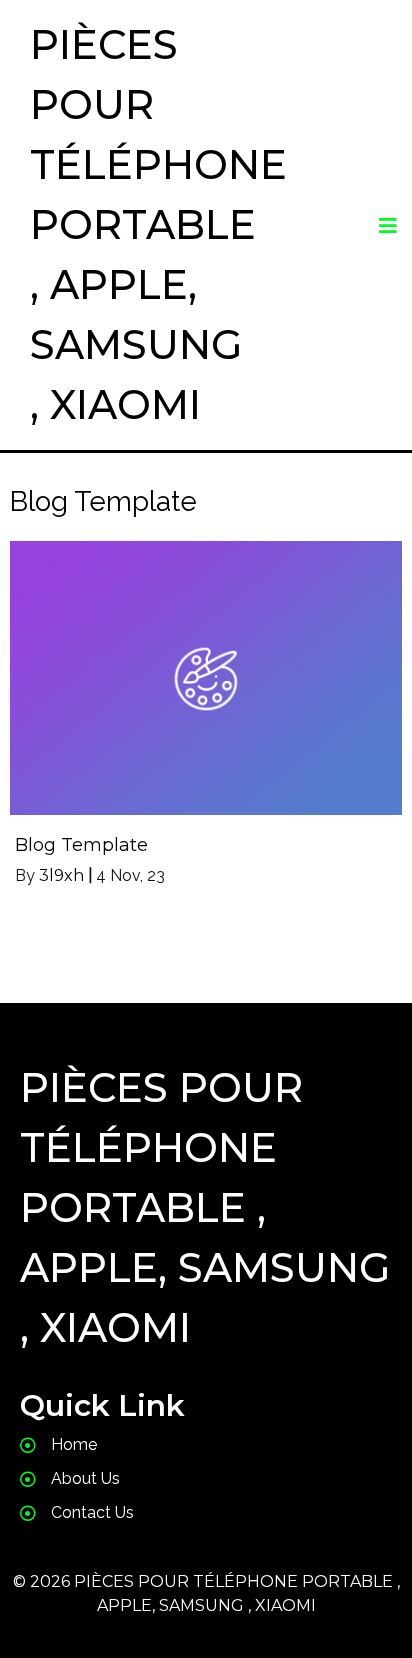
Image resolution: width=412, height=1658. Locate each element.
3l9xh (61, 875)
